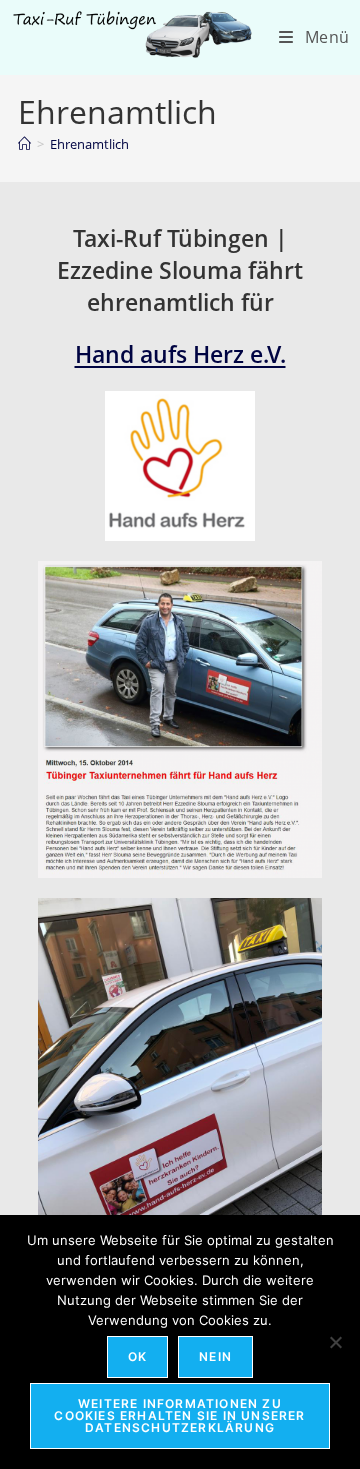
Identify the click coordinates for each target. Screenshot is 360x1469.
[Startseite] (24, 144)
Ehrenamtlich (89, 144)
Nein (215, 1356)
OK (137, 1356)
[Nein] (335, 1342)
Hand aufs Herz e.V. (180, 354)
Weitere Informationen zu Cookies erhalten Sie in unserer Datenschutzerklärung (179, 1415)
